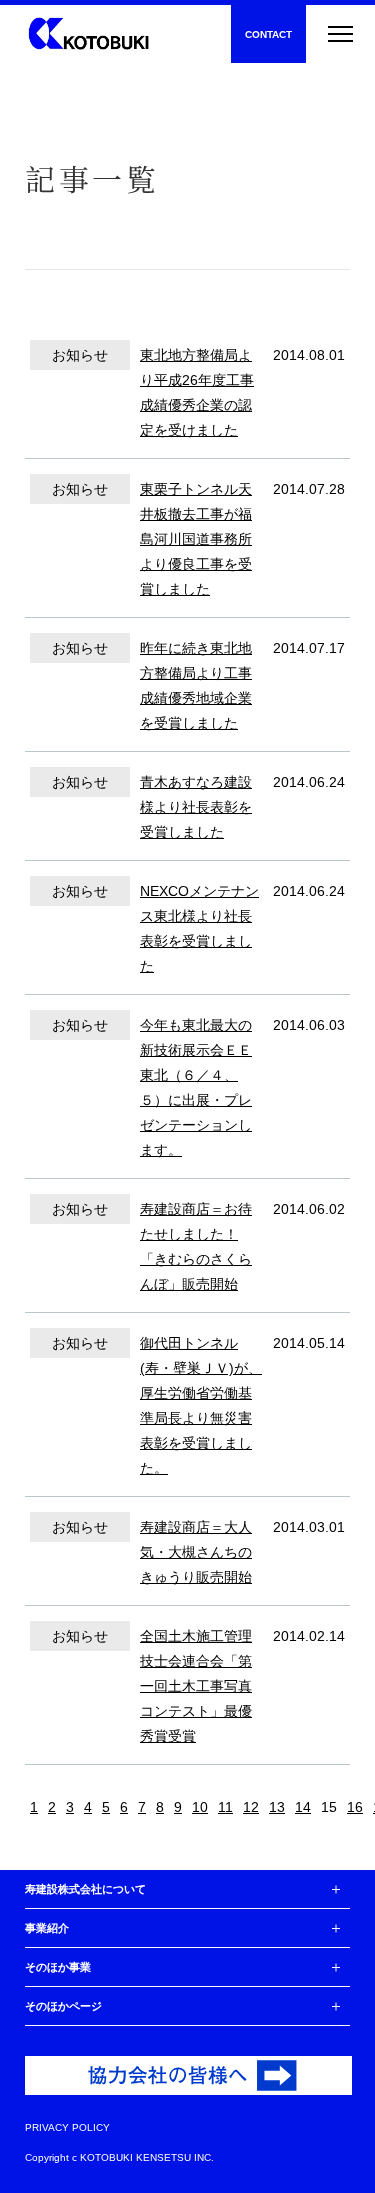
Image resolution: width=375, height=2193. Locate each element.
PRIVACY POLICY (67, 2128)
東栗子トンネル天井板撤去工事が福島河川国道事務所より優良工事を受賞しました (196, 539)
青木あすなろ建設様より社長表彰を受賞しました (196, 807)
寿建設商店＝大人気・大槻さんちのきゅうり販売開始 (196, 1552)
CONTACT (268, 34)
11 (225, 1807)
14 (303, 1807)
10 (200, 1807)
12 (251, 1807)
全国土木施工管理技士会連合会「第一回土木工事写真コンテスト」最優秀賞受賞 (196, 1686)
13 (277, 1807)
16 (355, 1807)
